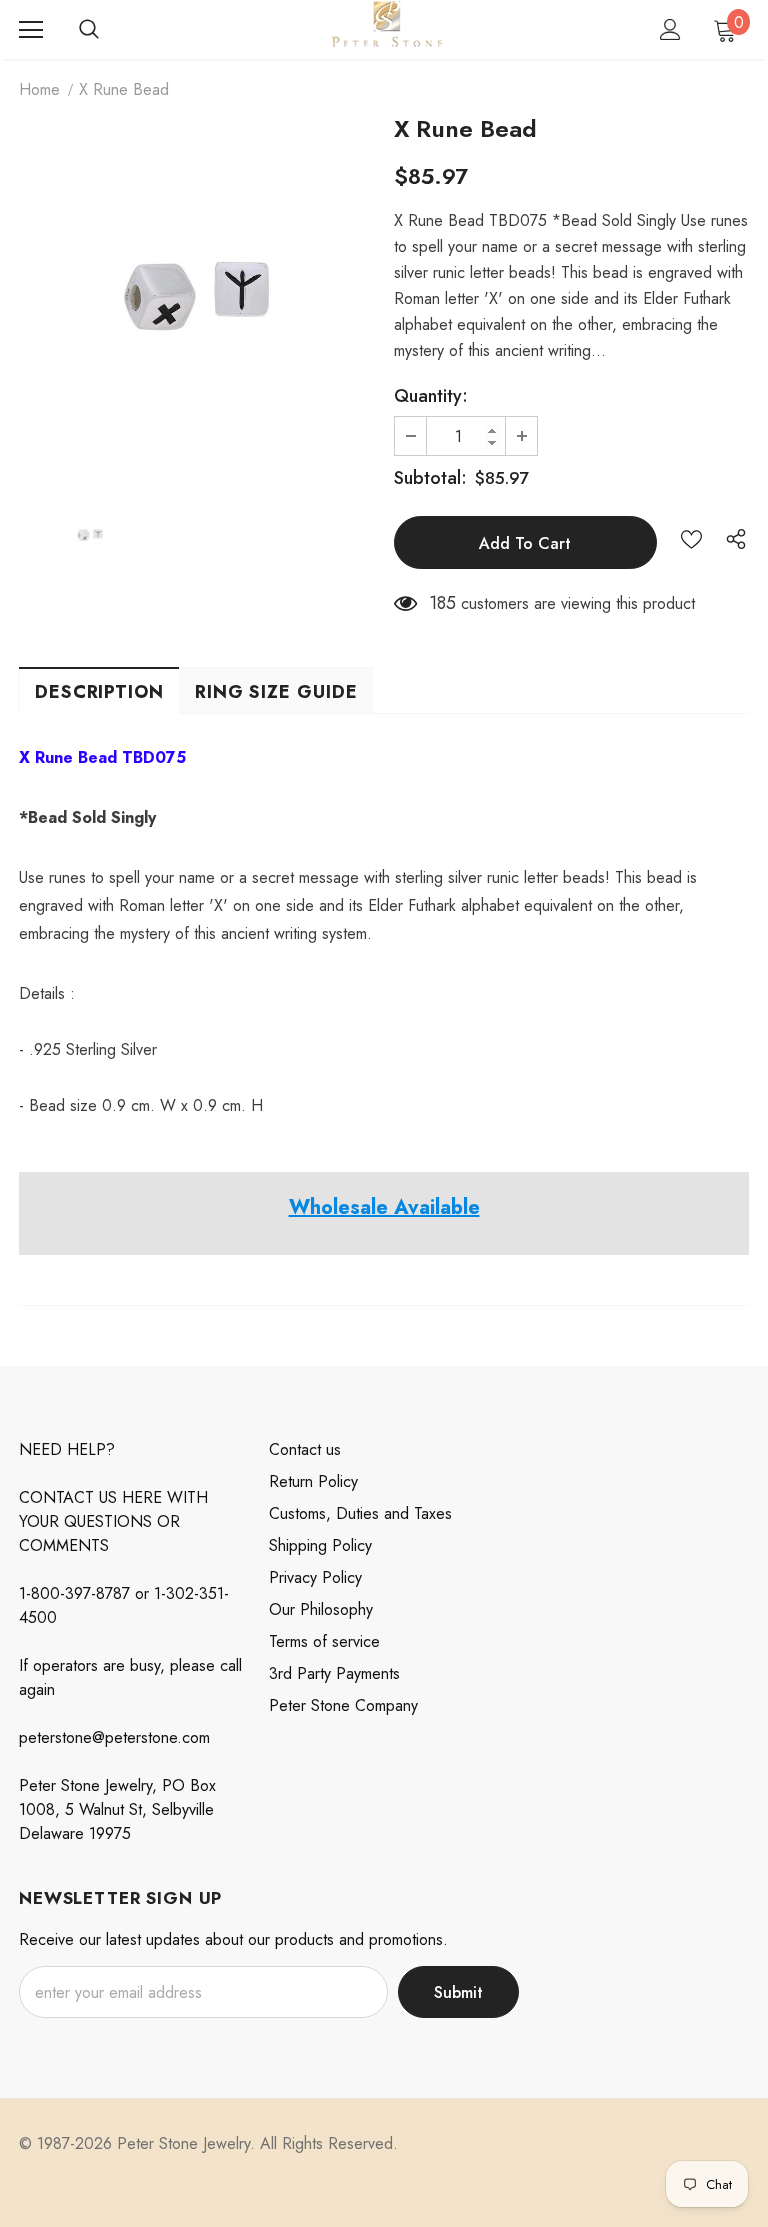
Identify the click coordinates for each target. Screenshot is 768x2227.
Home (39, 89)
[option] (196, 296)
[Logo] (386, 28)
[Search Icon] (89, 30)
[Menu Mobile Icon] (31, 30)
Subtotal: (430, 478)
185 (442, 603)
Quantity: (431, 396)
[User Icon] (670, 29)
